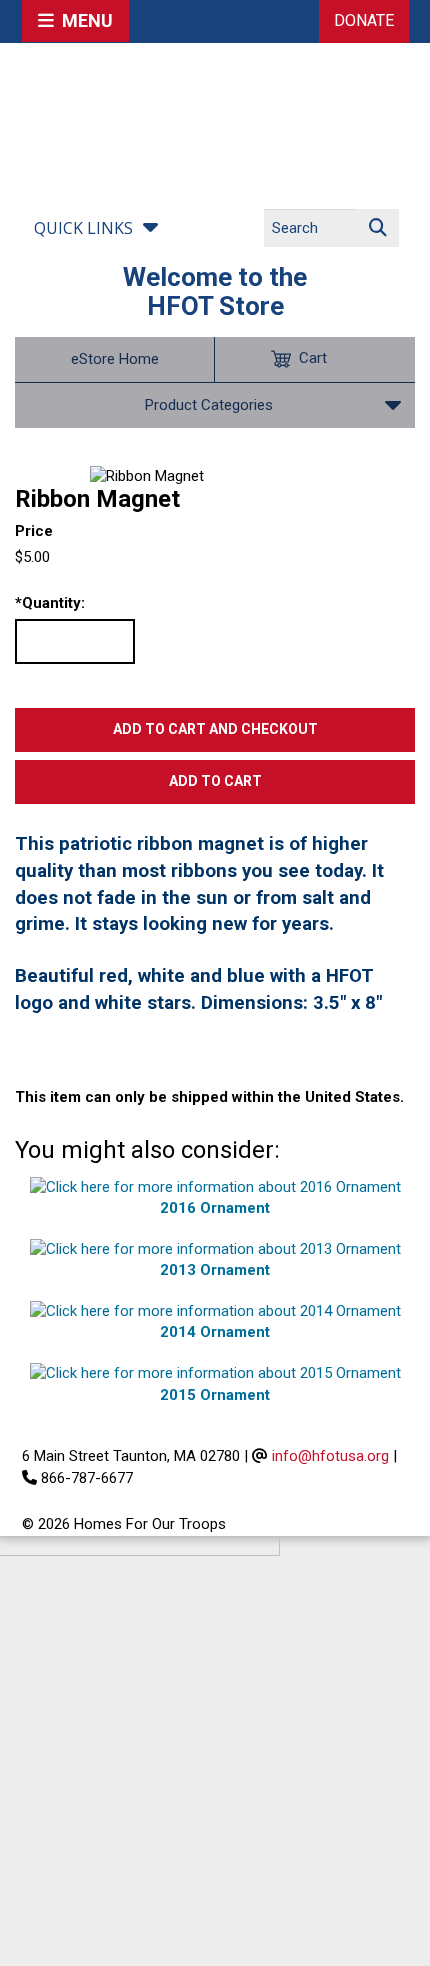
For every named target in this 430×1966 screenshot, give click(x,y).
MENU (83, 20)
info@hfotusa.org (330, 1456)
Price (34, 531)
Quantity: (50, 603)
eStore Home (115, 359)
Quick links (83, 228)
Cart (313, 358)
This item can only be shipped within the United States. (209, 1097)
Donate (364, 20)
